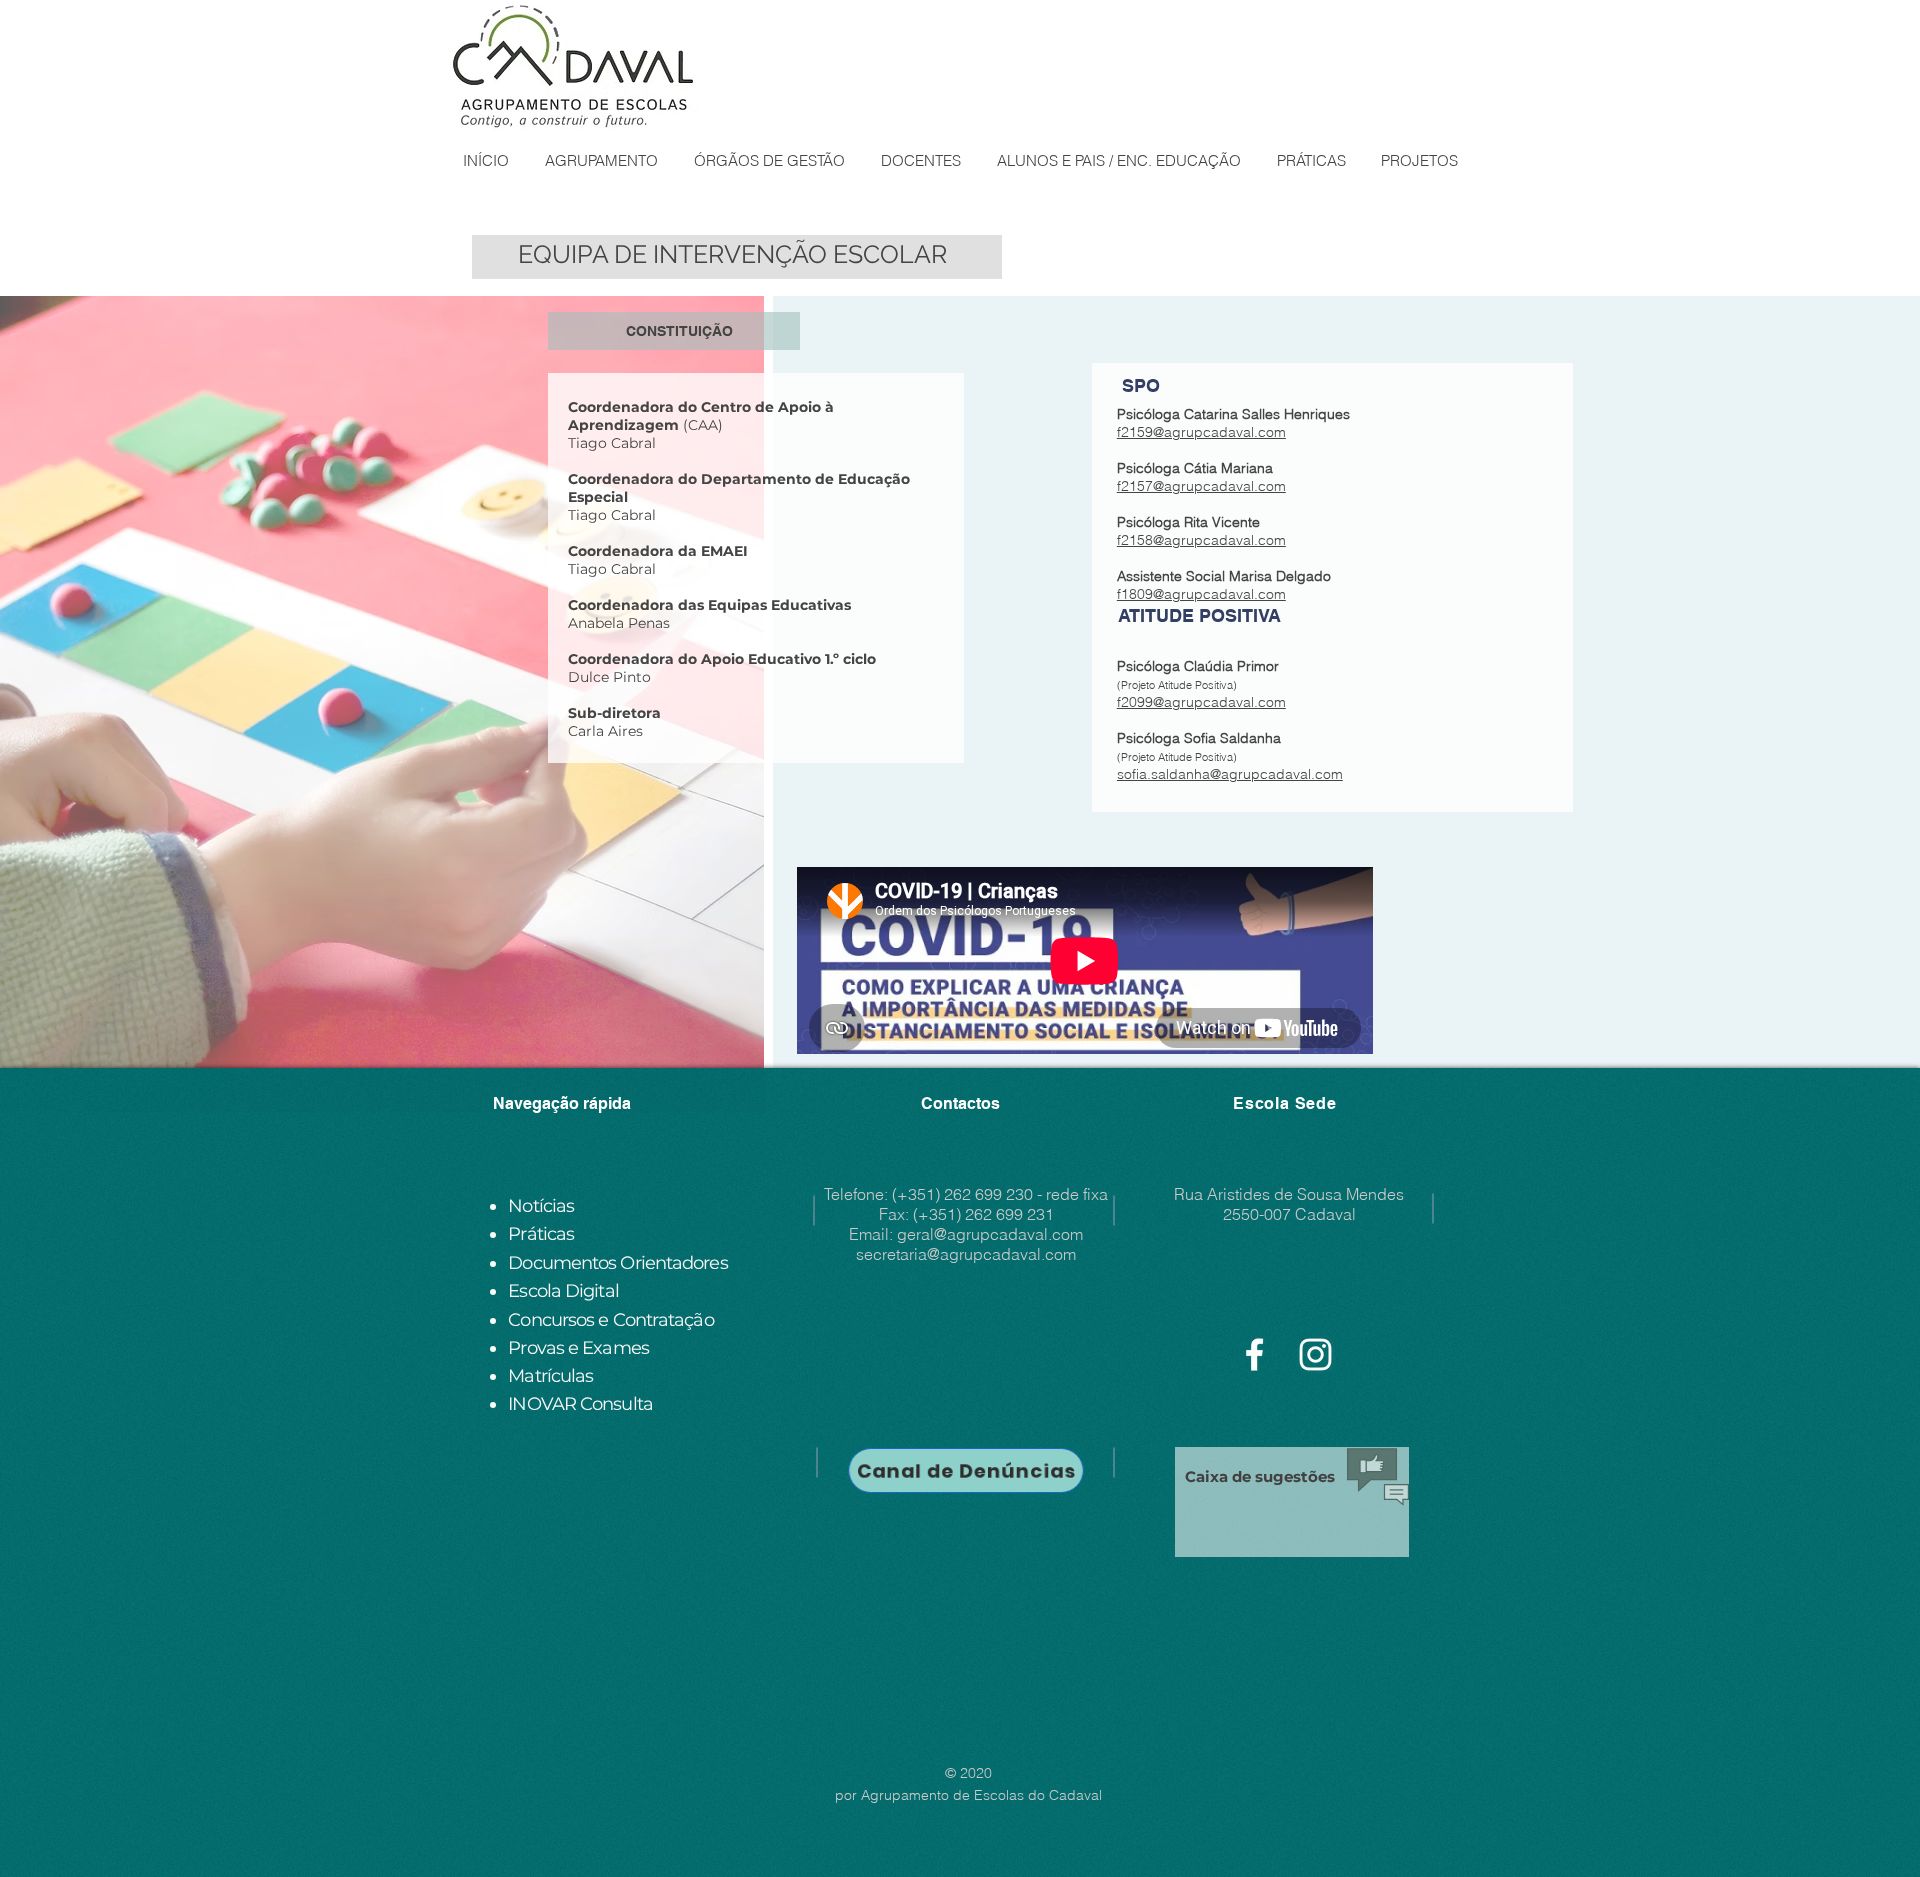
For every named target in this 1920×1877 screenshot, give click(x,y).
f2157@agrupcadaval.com (1201, 486)
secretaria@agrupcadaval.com (966, 1254)
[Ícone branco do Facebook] (1254, 1354)
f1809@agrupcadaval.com (1201, 594)
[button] (600, 161)
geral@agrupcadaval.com (990, 1234)
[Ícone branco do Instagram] (1315, 1354)
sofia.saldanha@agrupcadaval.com (1230, 774)
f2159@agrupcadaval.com (1201, 432)
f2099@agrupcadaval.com (1201, 702)
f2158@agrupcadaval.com (1201, 540)
